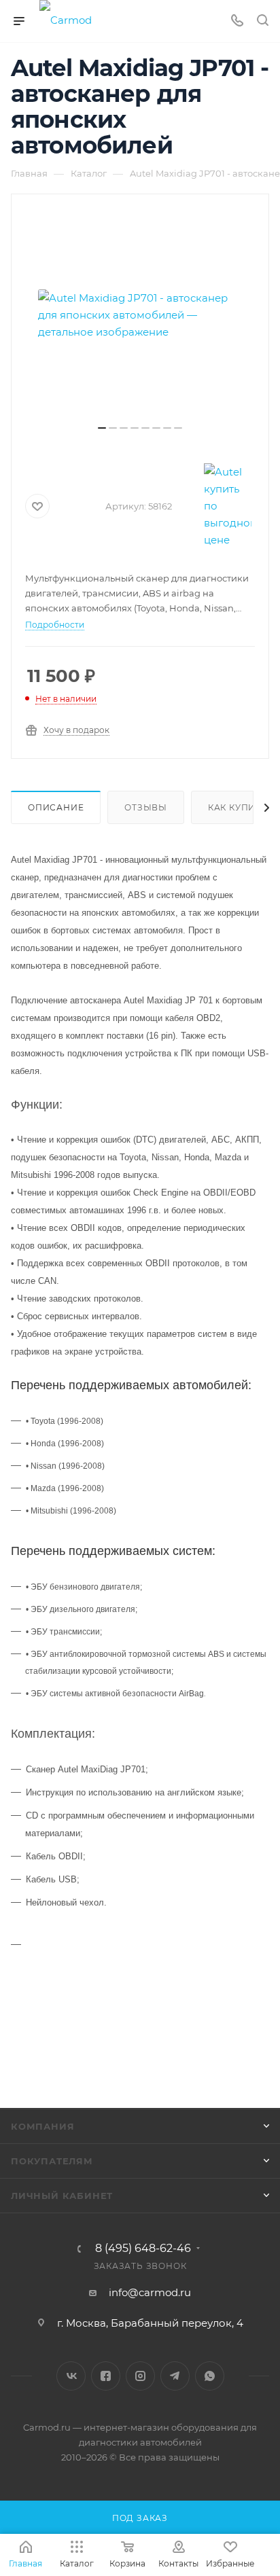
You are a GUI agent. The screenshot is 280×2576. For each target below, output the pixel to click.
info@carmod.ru (150, 2292)
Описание (56, 807)
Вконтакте (71, 2376)
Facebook (106, 2376)
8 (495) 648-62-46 (143, 2249)
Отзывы (146, 807)
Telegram (175, 2376)
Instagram (140, 2376)
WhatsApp (210, 2376)
